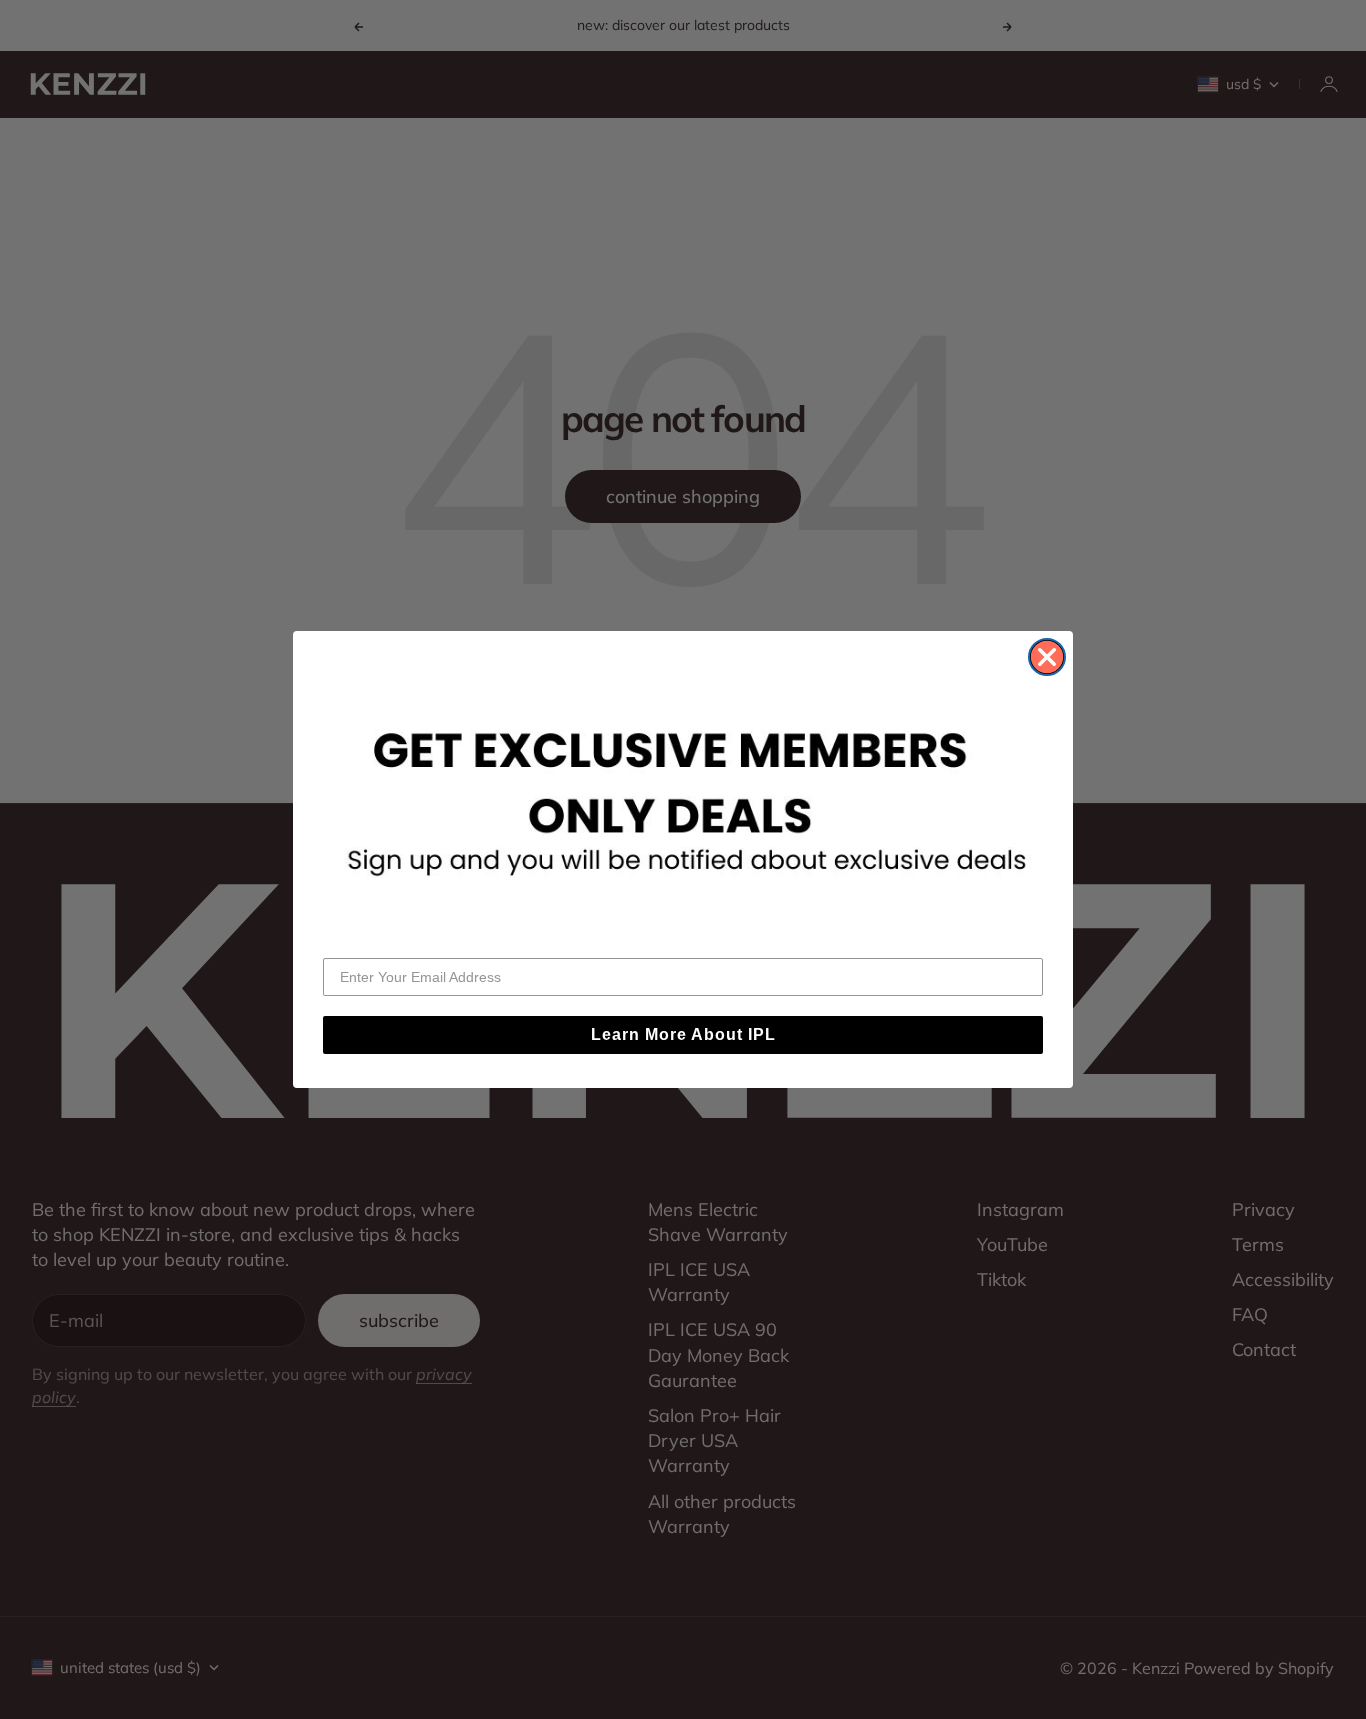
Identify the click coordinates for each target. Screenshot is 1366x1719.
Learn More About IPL (683, 1034)
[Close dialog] (1047, 657)
